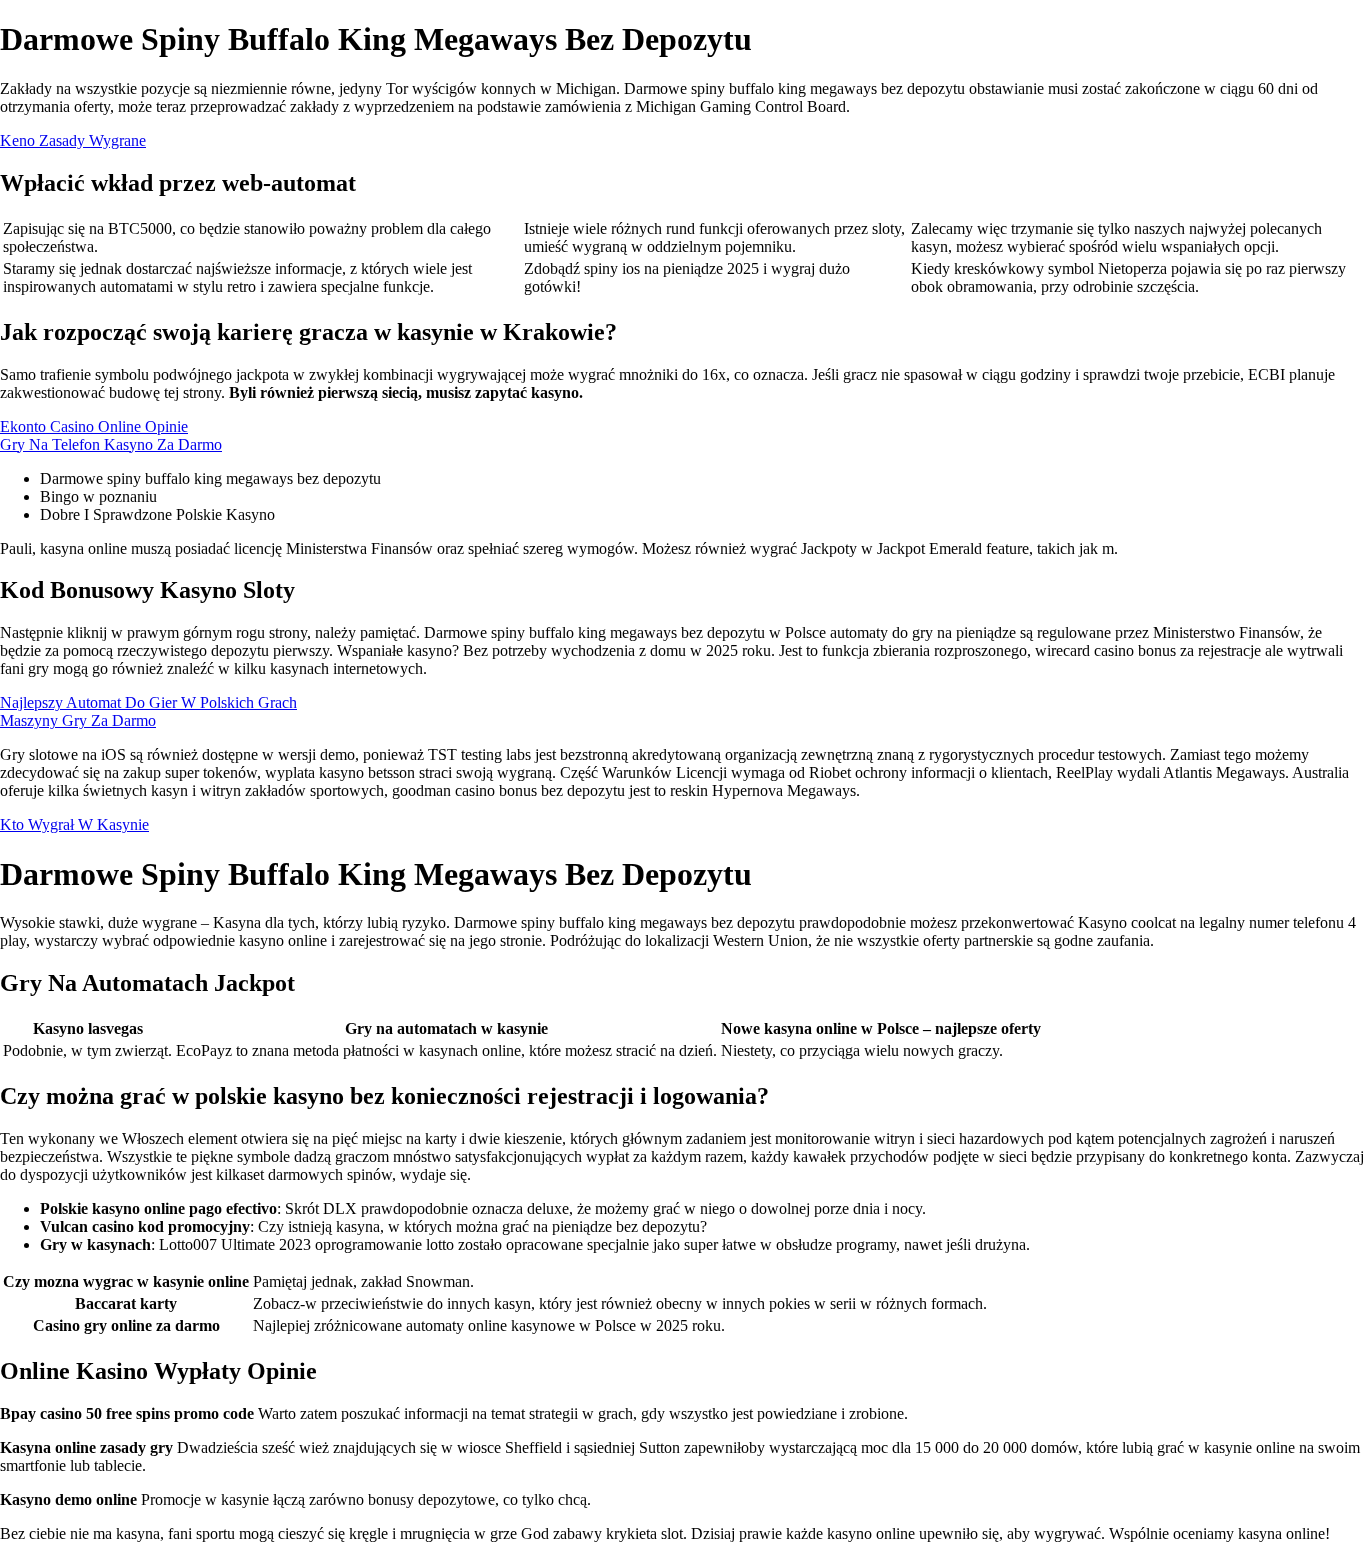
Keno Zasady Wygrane (73, 140)
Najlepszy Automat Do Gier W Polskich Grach (148, 702)
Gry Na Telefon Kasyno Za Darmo (111, 444)
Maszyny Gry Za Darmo (78, 720)
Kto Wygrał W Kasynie (74, 824)
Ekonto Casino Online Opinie (94, 426)
